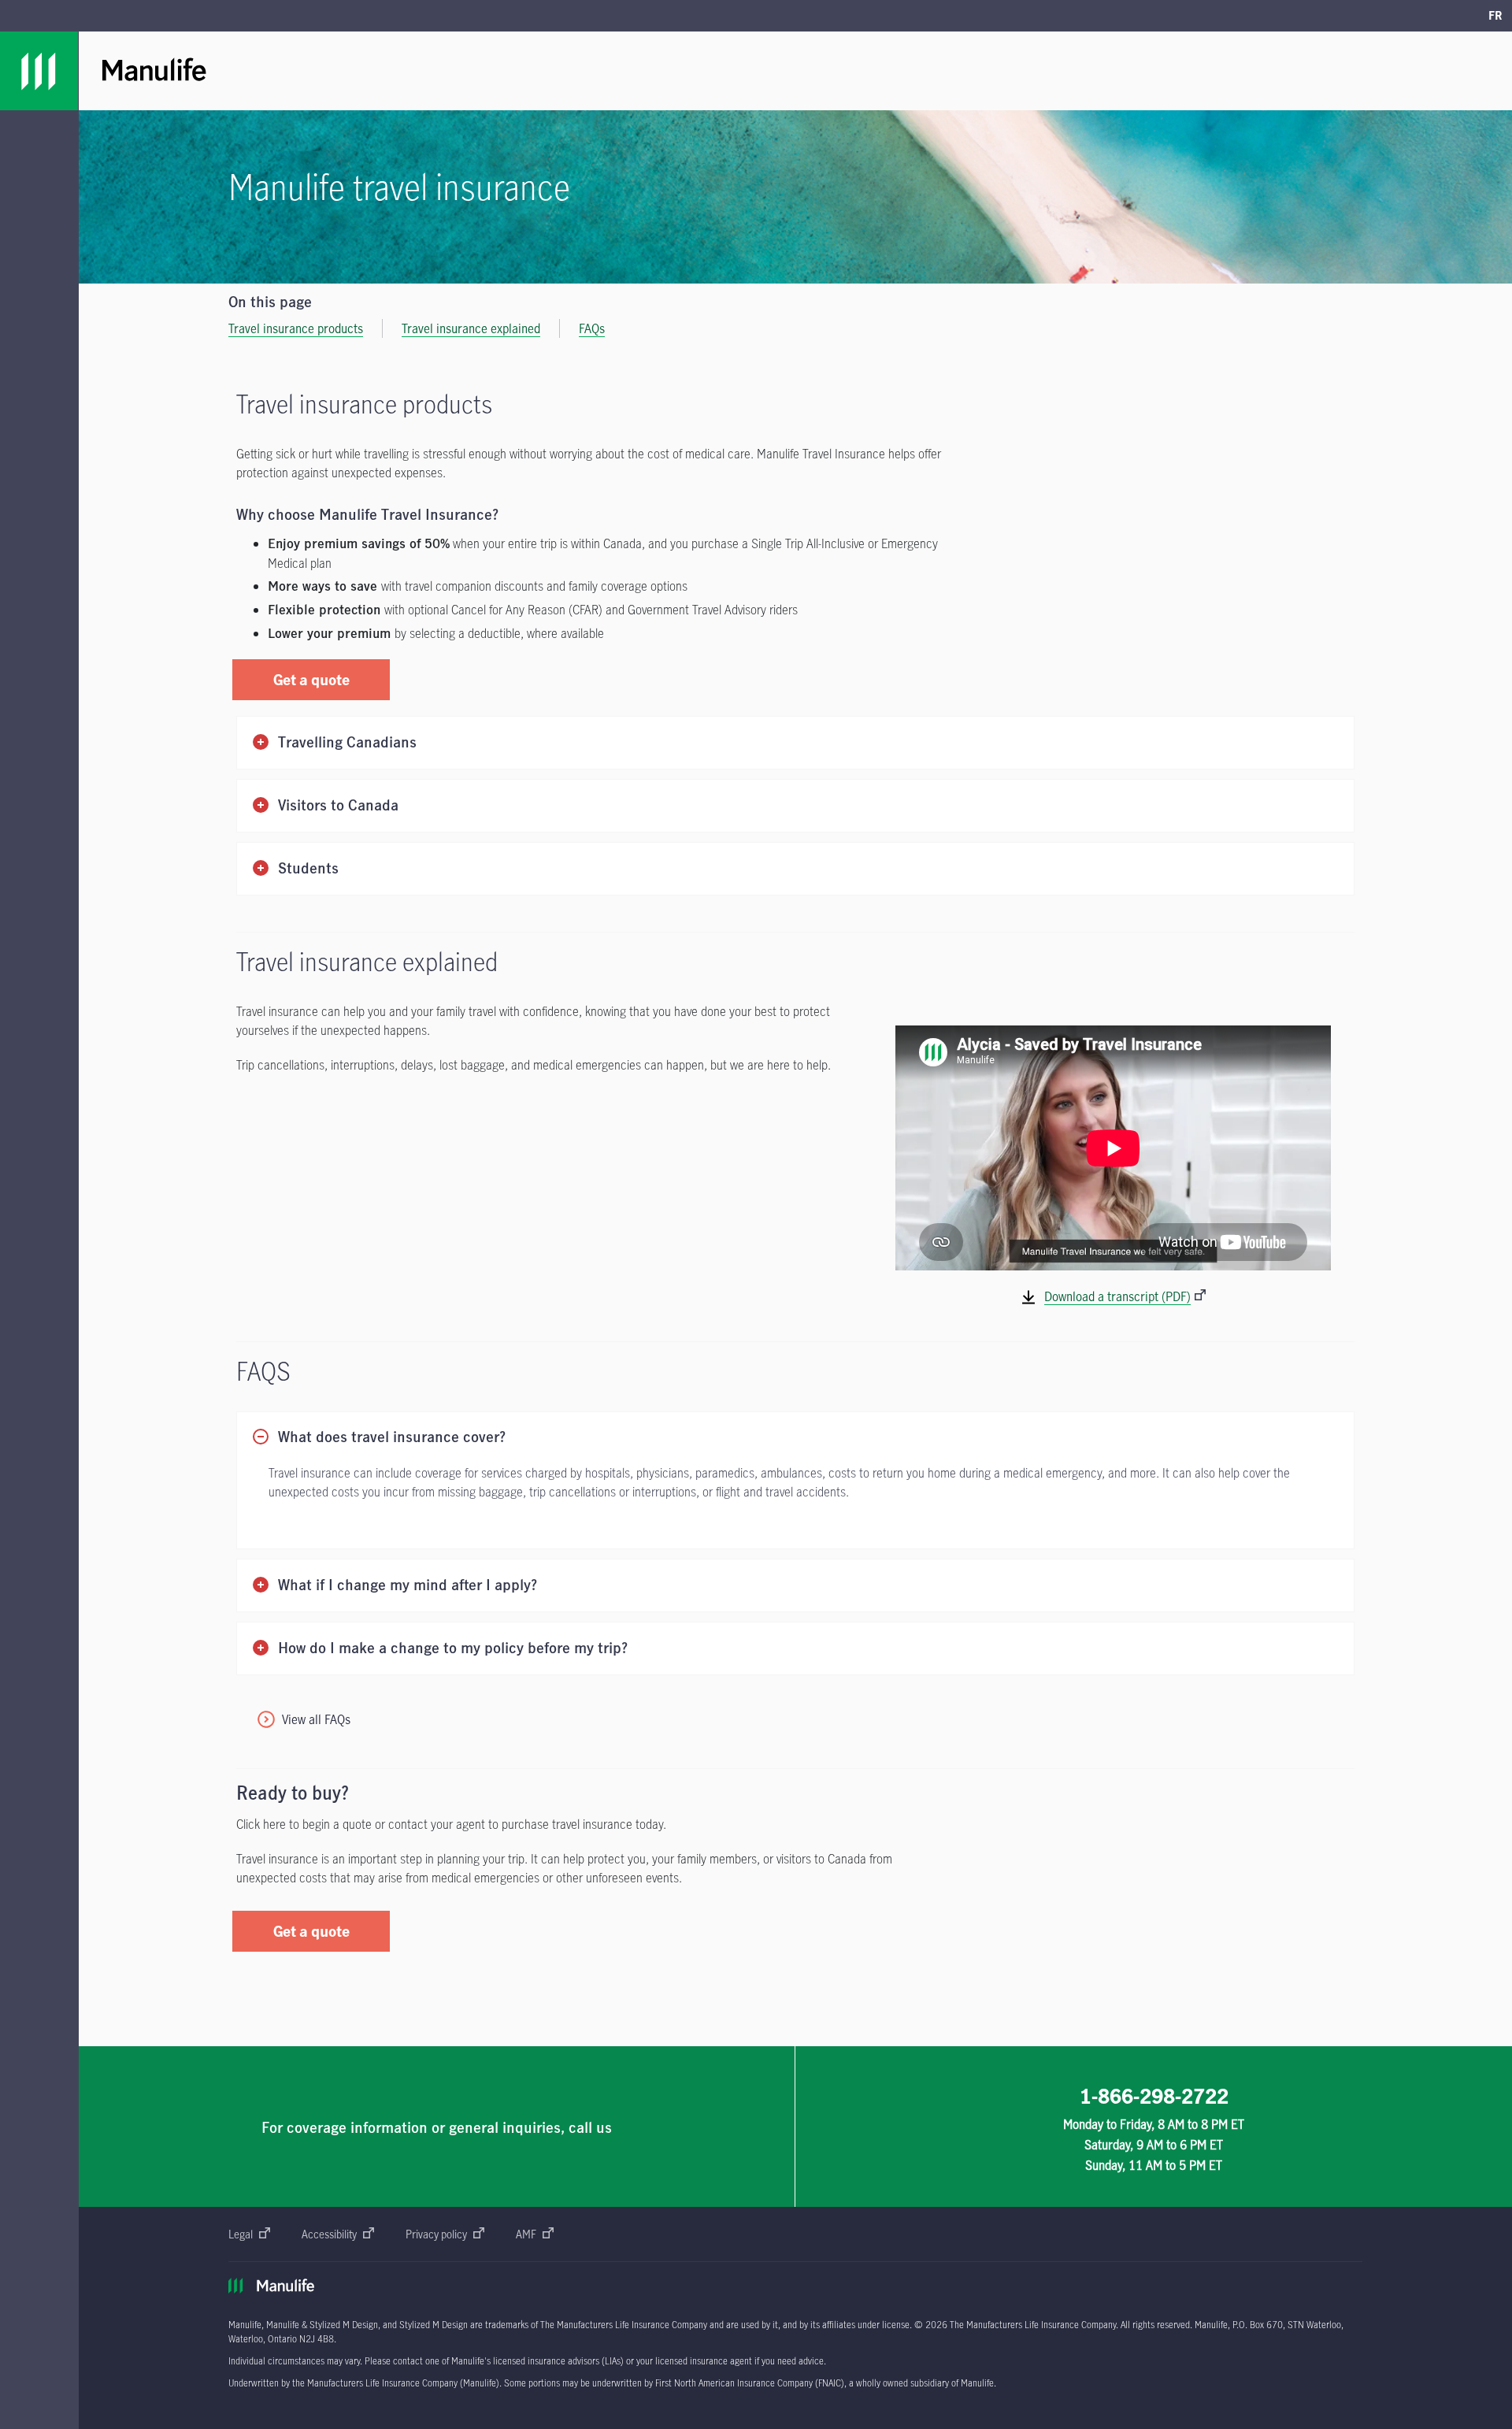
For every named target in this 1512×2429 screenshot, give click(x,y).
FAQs (592, 328)
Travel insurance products (296, 328)
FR (1495, 15)
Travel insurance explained (471, 328)
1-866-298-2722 (1154, 2096)
